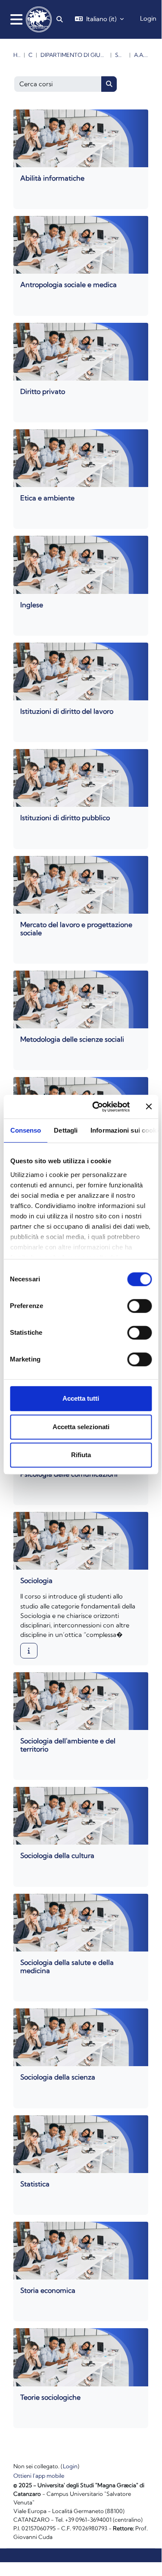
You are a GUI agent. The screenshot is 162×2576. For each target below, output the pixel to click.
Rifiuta (81, 1455)
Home (17, 55)
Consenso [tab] (25, 1130)
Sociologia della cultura (57, 1855)
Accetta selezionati (81, 1427)
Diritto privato (43, 391)
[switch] (139, 1306)
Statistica (35, 2184)
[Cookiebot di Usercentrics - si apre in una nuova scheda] (96, 1107)
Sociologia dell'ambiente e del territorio (68, 1745)
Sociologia (121, 55)
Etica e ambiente (47, 498)
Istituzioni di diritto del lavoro (67, 711)
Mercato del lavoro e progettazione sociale (76, 929)
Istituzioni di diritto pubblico (65, 818)
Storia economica (48, 2290)
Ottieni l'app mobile (39, 2476)
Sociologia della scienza (58, 2077)
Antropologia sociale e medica (69, 284)
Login (148, 19)
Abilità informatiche (52, 178)
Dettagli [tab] (66, 1130)
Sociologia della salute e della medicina (67, 1966)
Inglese (32, 605)
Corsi (30, 55)
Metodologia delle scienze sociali (72, 1039)
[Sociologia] (29, 1651)
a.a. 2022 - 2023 (141, 55)
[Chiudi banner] (149, 1107)
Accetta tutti (81, 1398)
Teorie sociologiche (50, 2397)
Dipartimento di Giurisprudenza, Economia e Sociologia (74, 55)
